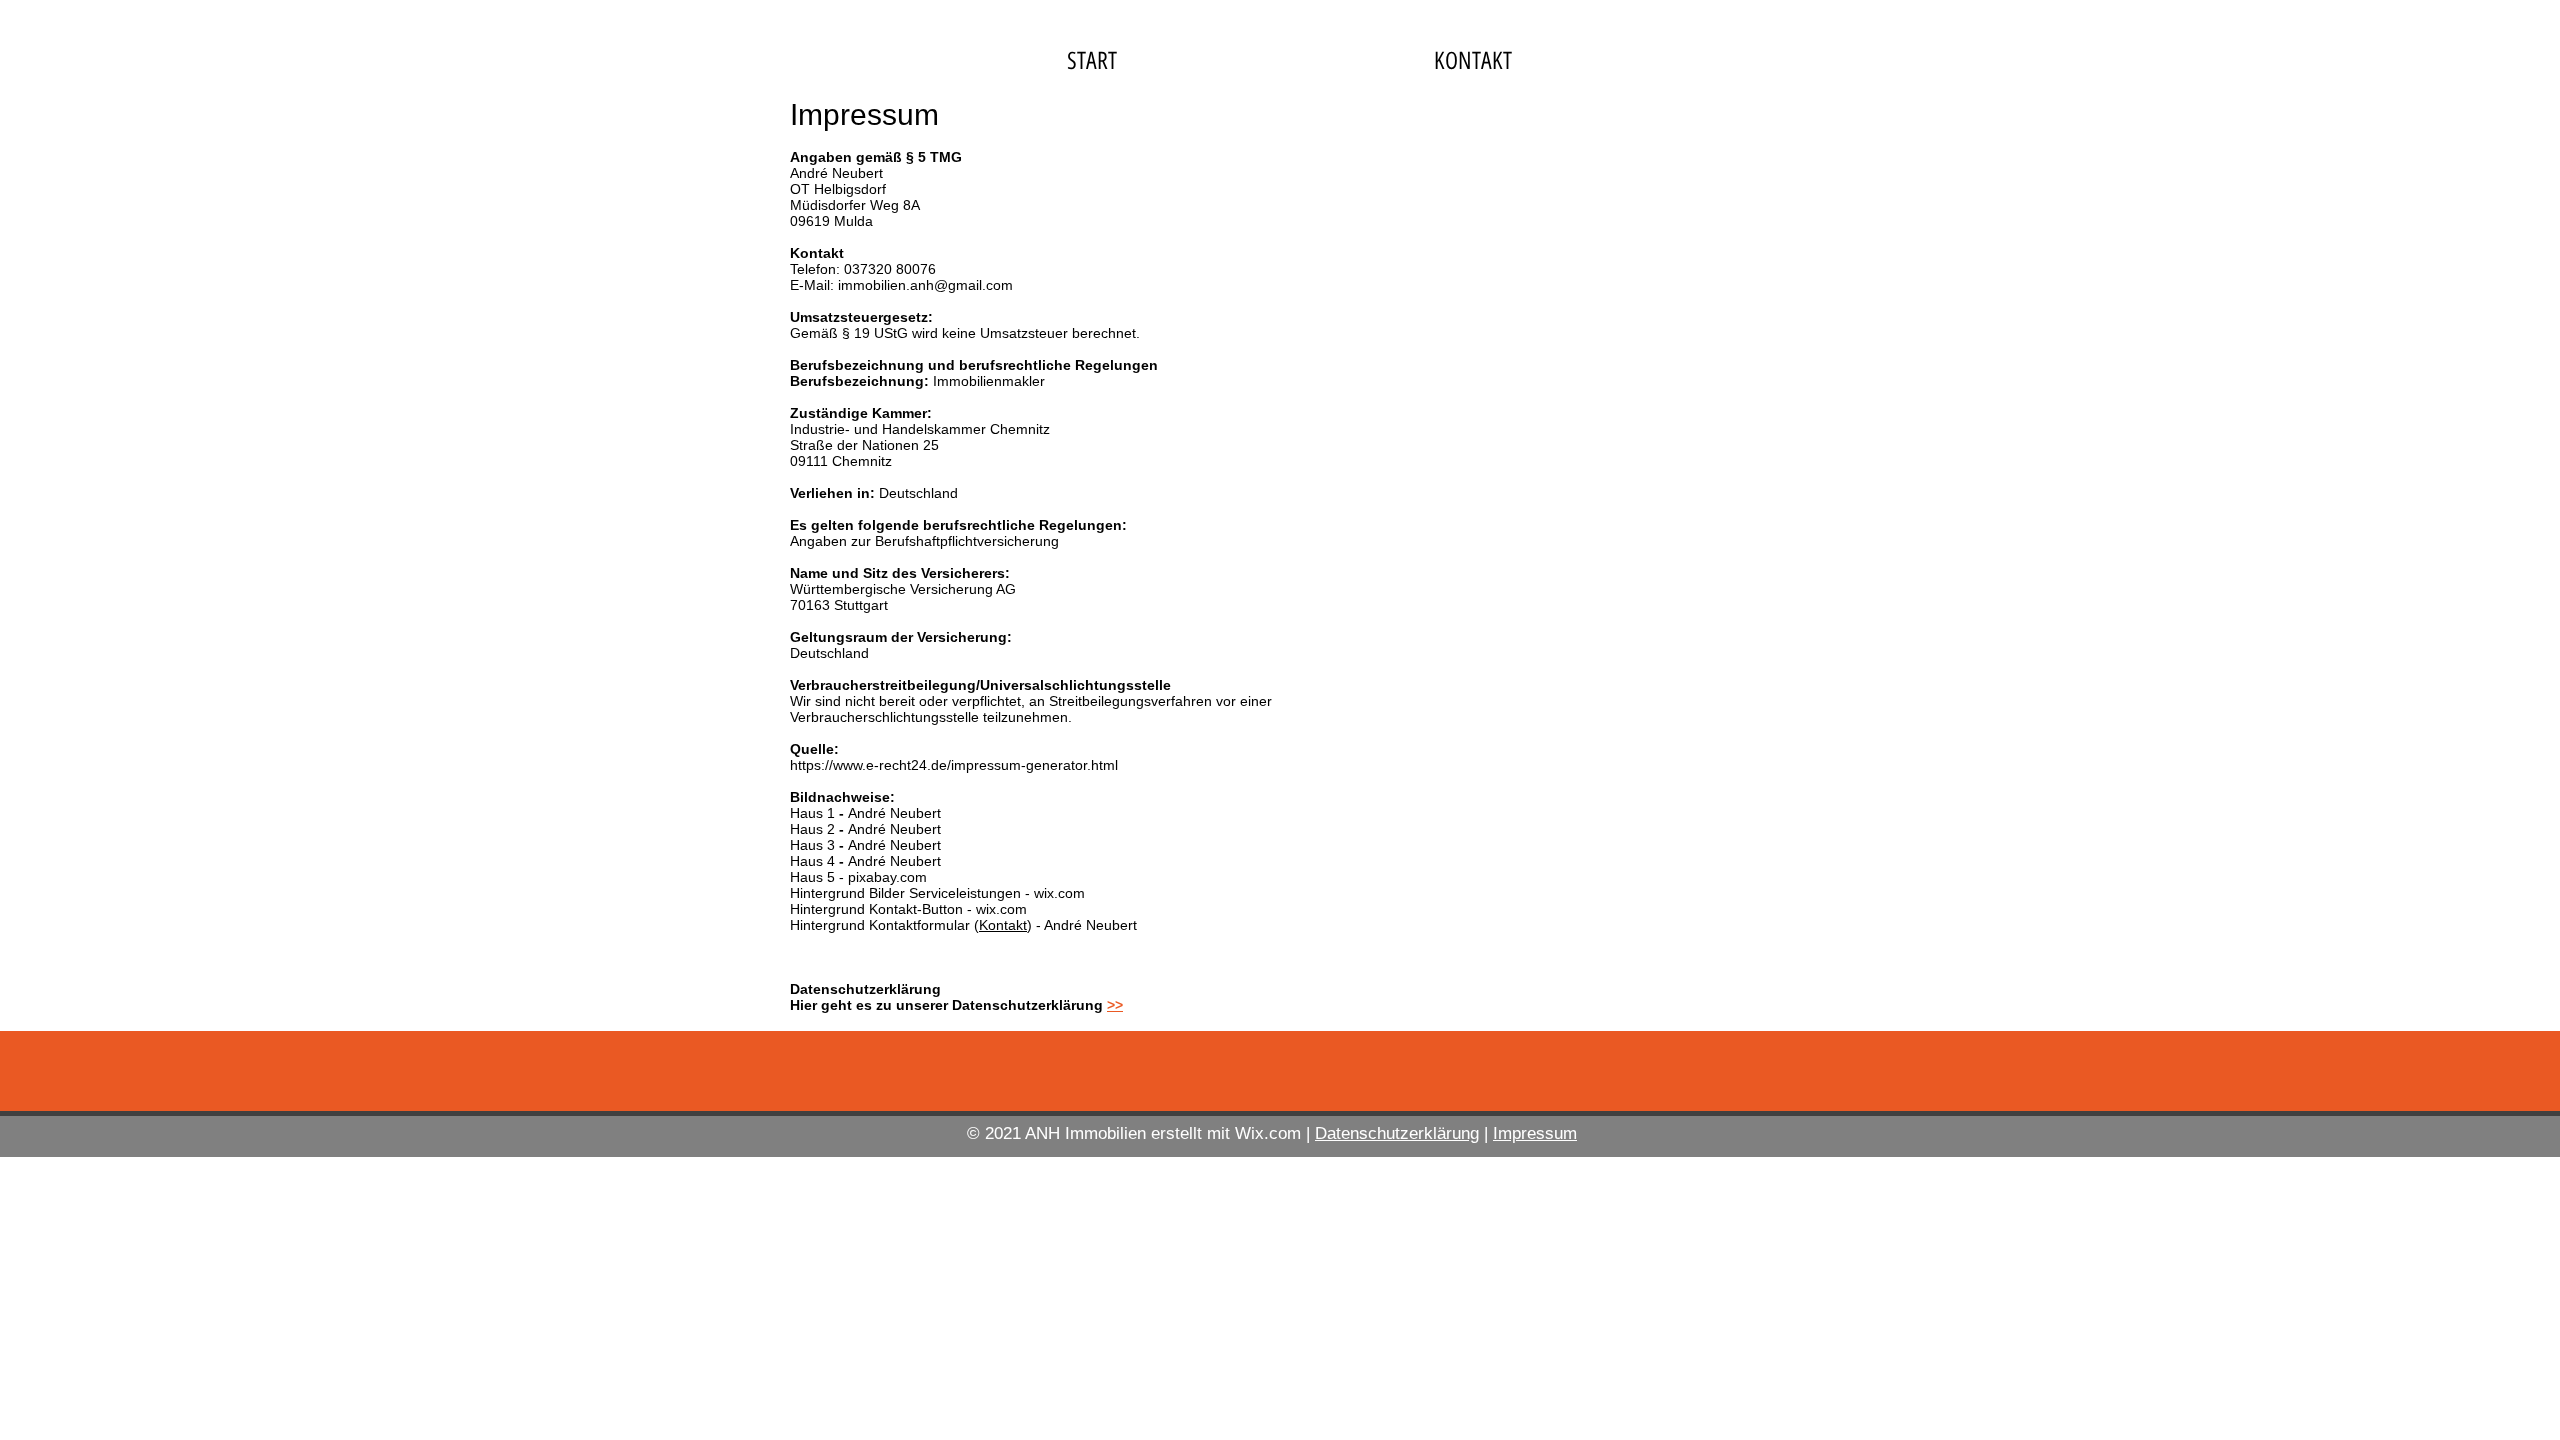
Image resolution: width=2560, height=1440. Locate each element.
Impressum (1535, 1133)
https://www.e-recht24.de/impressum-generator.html (954, 765)
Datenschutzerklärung (1397, 1133)
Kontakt (1003, 925)
